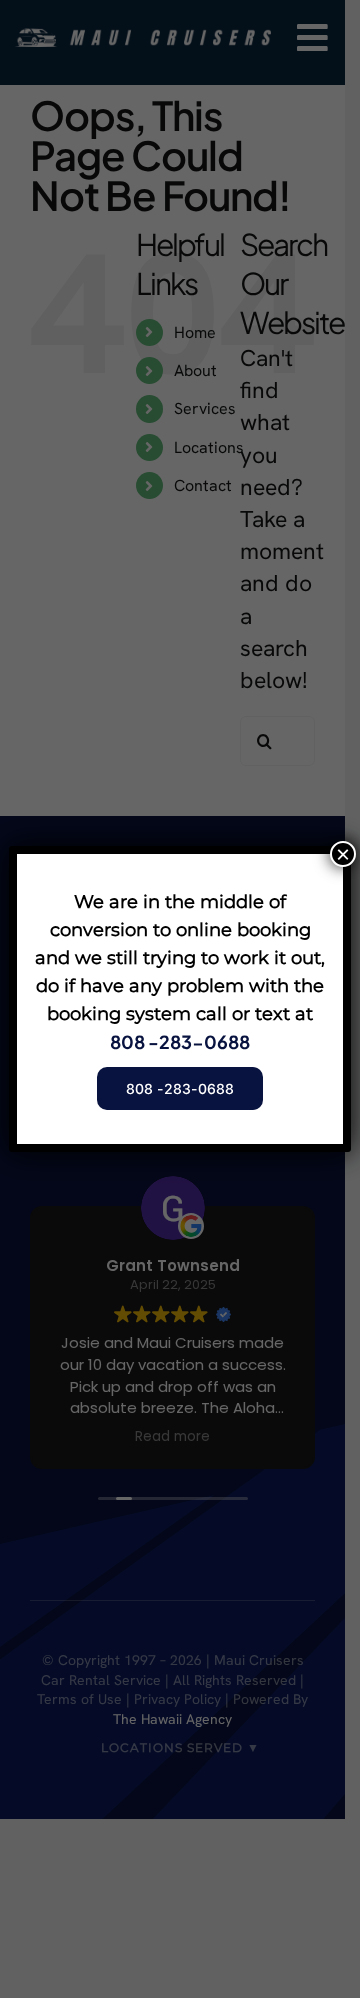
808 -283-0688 (180, 1041)
